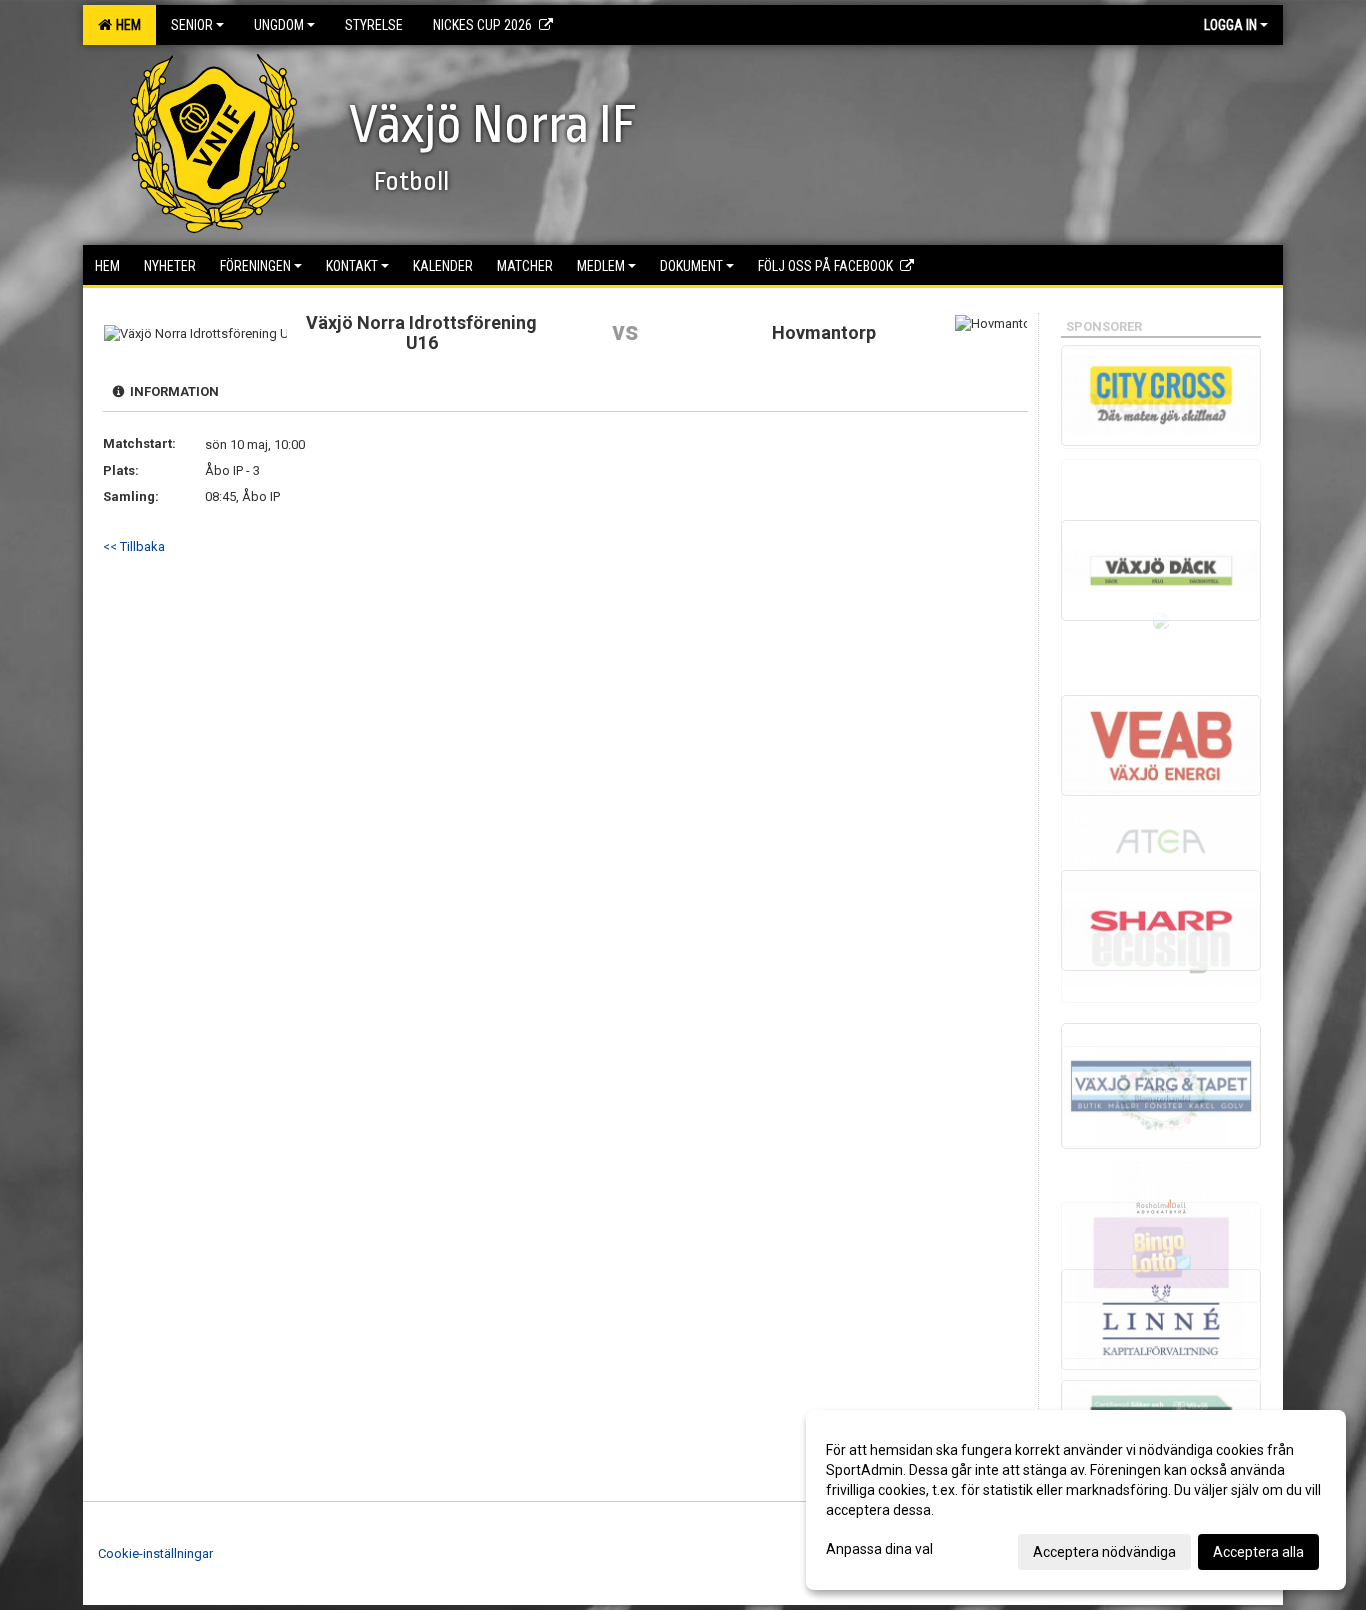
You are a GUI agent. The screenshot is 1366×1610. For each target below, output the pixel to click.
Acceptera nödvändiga (1104, 1552)
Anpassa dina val (879, 1549)
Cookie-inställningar (155, 1553)
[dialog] (1076, 1500)
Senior (192, 25)
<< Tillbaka (134, 546)
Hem (125, 25)
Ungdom (279, 25)
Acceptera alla (1258, 1552)
